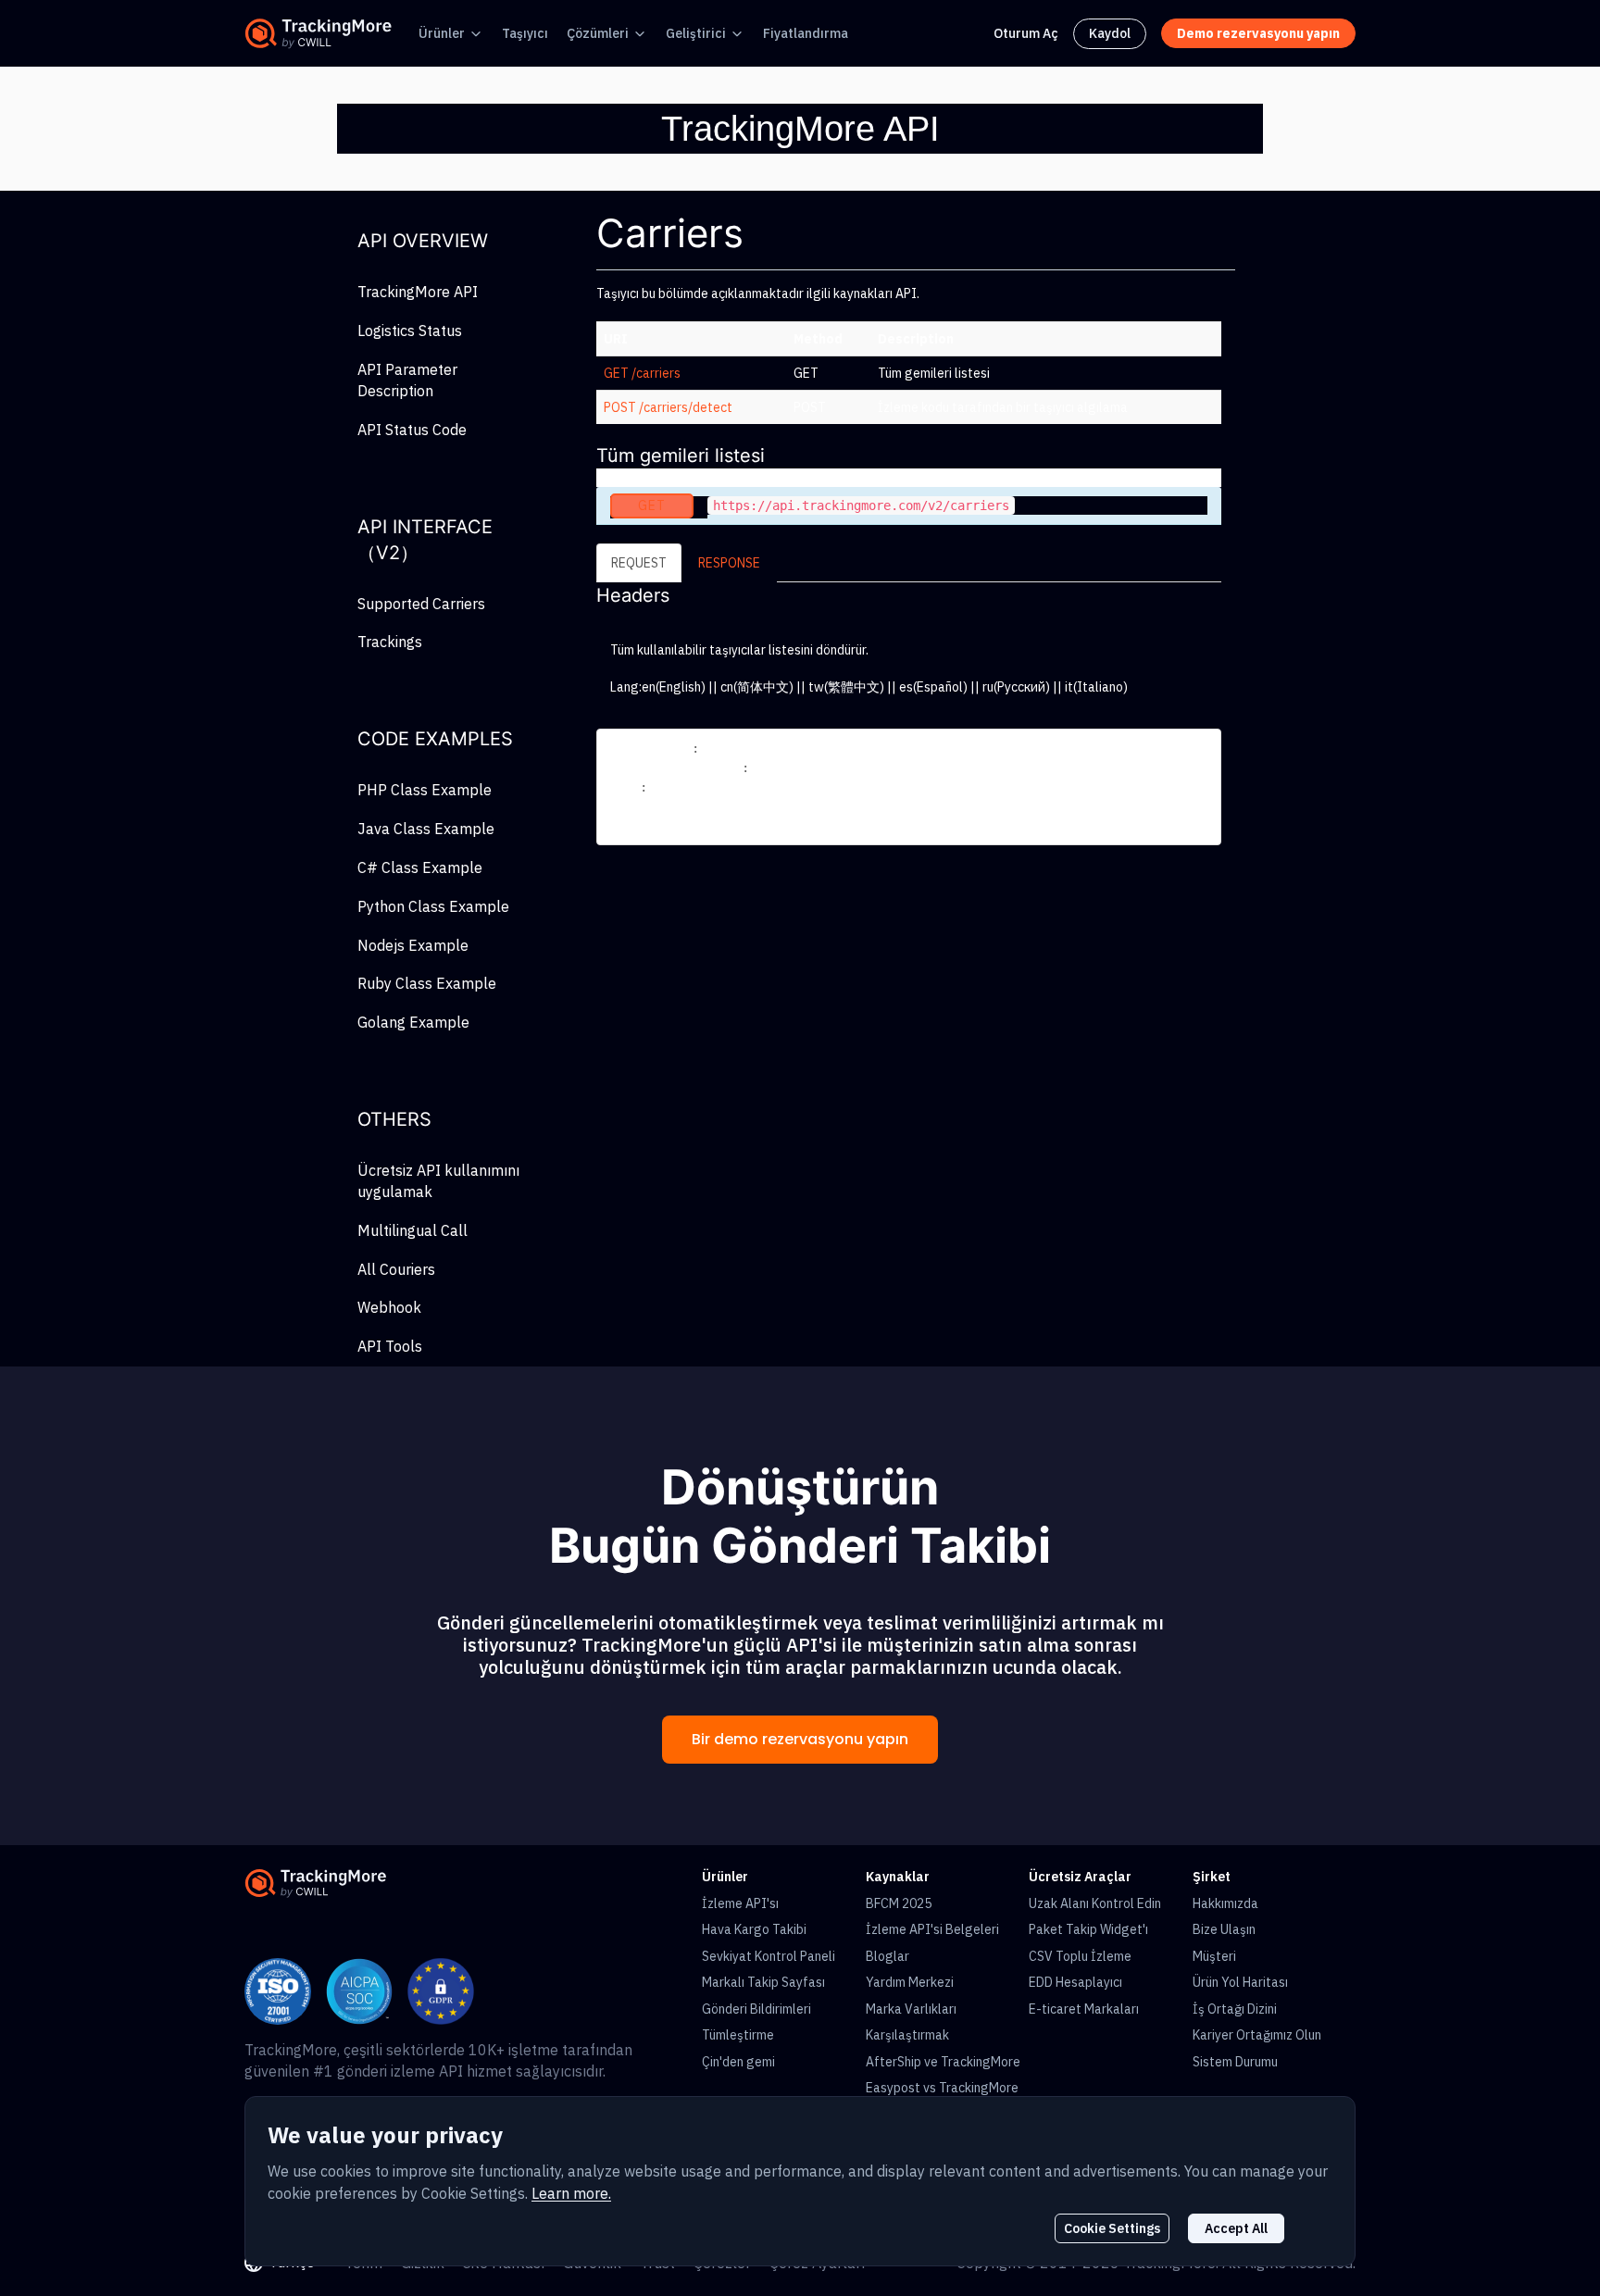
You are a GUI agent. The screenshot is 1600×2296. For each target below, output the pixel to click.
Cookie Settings (1112, 2228)
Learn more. (571, 2193)
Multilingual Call (412, 1230)
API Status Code (412, 430)
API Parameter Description (407, 380)
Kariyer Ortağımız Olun (1257, 2035)
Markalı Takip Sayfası (763, 1982)
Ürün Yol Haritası (1240, 1982)
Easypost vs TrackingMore (942, 2088)
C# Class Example (420, 867)
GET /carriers (642, 373)
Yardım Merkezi (910, 1982)
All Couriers (396, 1269)
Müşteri (1214, 1956)
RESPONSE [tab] (729, 563)
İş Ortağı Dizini (1235, 2009)
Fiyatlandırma (806, 33)
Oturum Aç (1026, 33)
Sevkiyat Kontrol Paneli (769, 1956)
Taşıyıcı (525, 33)
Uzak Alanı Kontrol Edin (1095, 1903)
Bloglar (887, 1956)
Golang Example (413, 1022)
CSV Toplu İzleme (1080, 1956)
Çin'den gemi (738, 2062)
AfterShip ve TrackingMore (943, 2062)
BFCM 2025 (899, 1903)
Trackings (390, 642)
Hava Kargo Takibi (754, 1929)
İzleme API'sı (740, 1903)
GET (652, 505)
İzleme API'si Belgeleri (932, 1929)
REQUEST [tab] (639, 563)
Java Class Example (426, 829)
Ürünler (442, 33)
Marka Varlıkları (911, 2009)
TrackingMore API (418, 292)
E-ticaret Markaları (1084, 2009)
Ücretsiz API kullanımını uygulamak (438, 1181)
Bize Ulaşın (1224, 1929)
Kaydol (1110, 33)
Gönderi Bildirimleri (756, 2009)
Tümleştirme (738, 2035)
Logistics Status (410, 331)
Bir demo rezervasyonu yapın (800, 1739)
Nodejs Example (413, 945)
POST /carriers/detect (668, 407)
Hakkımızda (1225, 1903)
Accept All (1236, 2228)
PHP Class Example (425, 790)
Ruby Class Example (427, 983)
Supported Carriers (421, 604)
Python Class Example (433, 906)
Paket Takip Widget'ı (1088, 1929)
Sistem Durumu (1235, 2062)
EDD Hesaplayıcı (1075, 1982)
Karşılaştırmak (907, 2035)
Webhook (389, 1307)
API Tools (390, 1346)
